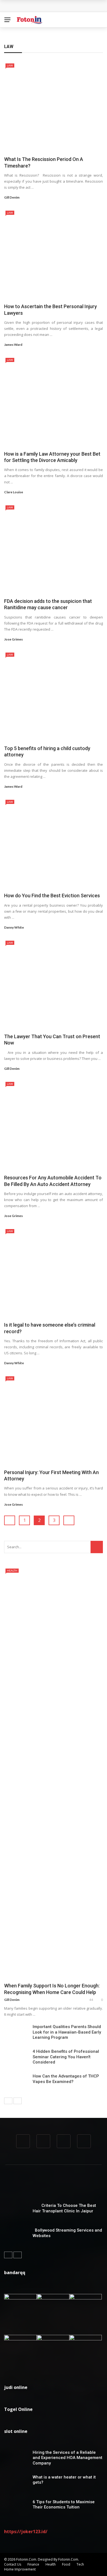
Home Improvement (20, 2569)
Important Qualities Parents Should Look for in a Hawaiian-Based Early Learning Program (67, 2032)
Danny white (14, 927)
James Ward (13, 345)
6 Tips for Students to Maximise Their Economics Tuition (64, 2505)
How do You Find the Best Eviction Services (52, 896)
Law (10, 65)
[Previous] (8, 2101)
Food (66, 2564)
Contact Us (13, 2564)
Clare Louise (14, 492)
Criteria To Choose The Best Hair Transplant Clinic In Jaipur (64, 2208)
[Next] (18, 2101)
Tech (80, 2564)
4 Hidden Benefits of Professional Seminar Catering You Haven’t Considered (66, 2057)
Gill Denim (12, 197)
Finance (33, 2564)
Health (12, 1570)
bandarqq (15, 2273)
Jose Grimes (13, 639)
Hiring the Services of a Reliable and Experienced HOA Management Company (67, 2458)
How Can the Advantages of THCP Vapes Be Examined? (66, 2079)
